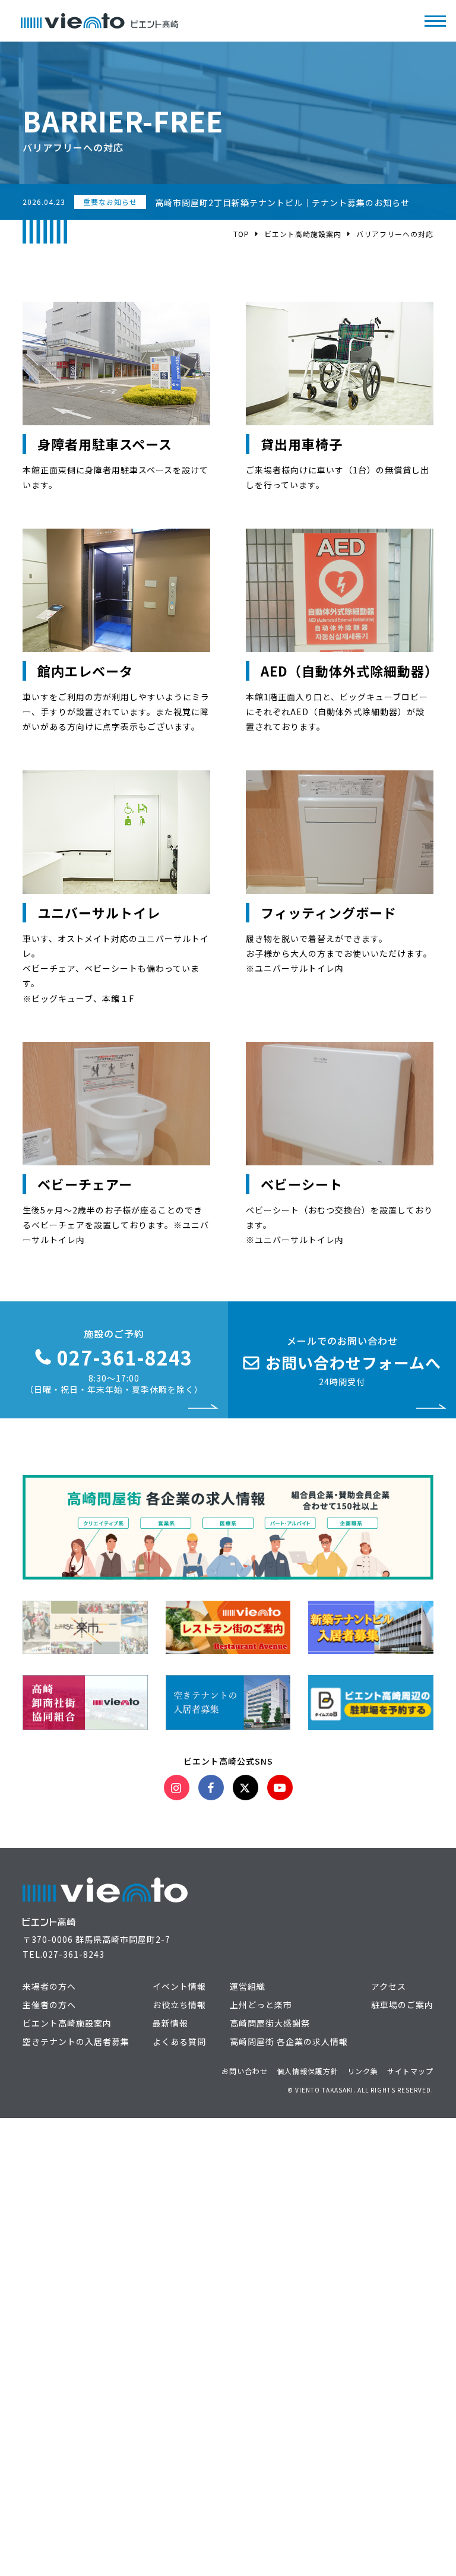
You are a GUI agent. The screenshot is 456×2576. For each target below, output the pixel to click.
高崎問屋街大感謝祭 (270, 2023)
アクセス (389, 1986)
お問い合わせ (245, 2071)
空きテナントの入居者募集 (76, 2041)
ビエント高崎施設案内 (303, 234)
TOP (241, 234)
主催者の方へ (49, 2005)
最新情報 (170, 2023)
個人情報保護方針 (308, 2071)
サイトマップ (410, 2071)
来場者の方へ (49, 1986)
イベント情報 (179, 1986)
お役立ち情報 (179, 2005)
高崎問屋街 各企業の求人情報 (289, 2041)
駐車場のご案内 (402, 2005)
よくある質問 (179, 2041)
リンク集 (363, 2071)
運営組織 (248, 1986)
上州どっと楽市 (261, 2005)
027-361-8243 (74, 1954)
